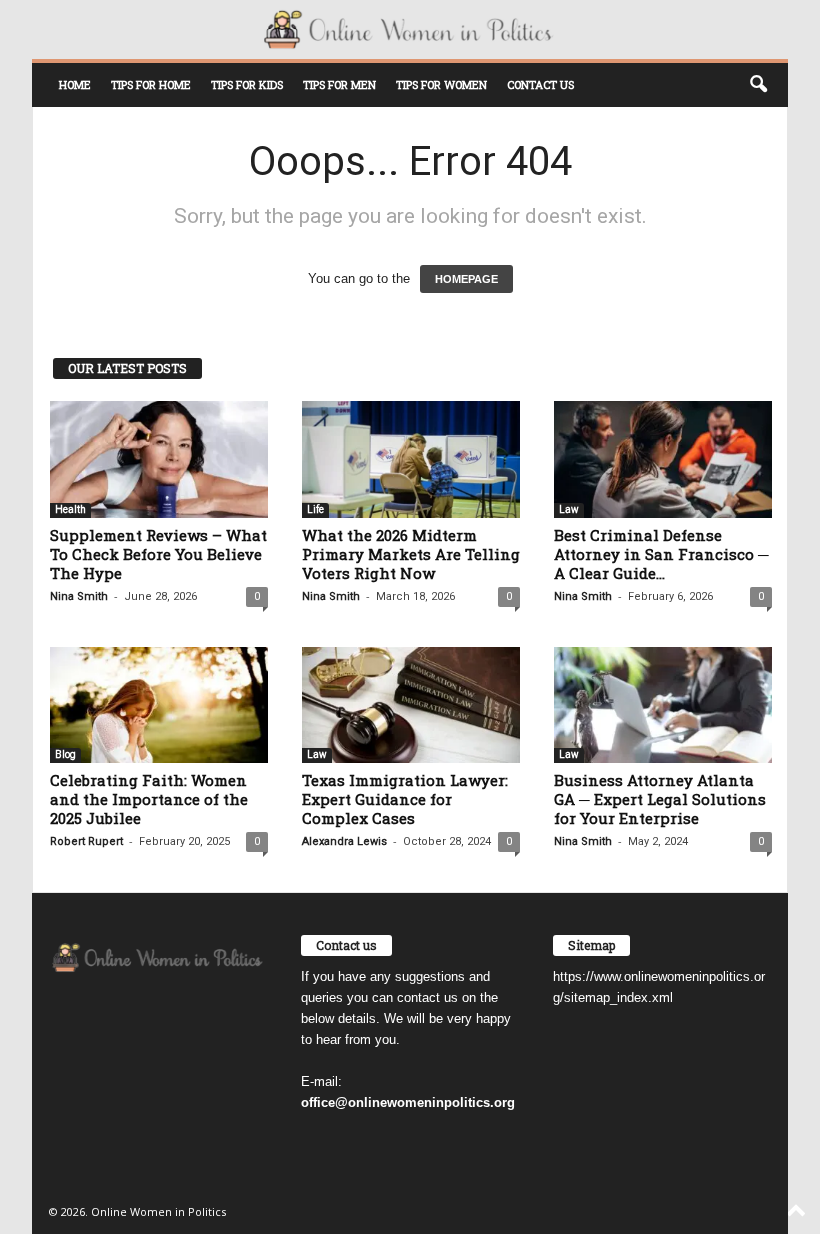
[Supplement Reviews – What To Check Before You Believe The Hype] (159, 459)
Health (70, 509)
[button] (758, 85)
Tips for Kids (247, 84)
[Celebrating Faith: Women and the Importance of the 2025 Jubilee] (159, 705)
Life (315, 509)
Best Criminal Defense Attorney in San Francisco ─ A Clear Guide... (661, 554)
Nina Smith (79, 596)
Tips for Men (339, 84)
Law (569, 509)
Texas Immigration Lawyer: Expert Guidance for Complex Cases (405, 799)
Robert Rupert (86, 841)
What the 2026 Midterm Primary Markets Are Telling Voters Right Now (411, 554)
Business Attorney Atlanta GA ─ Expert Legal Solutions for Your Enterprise (660, 799)
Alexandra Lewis (344, 841)
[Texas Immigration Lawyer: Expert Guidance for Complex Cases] (411, 705)
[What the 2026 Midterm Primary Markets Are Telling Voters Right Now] (411, 459)
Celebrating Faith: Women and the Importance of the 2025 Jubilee (149, 799)
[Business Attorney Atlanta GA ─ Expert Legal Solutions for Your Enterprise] (663, 705)
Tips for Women (441, 84)
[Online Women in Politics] (410, 29)
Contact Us (540, 84)
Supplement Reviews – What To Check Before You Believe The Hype (158, 554)
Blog (65, 754)
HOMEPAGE (466, 279)
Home (75, 84)
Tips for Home (151, 84)
